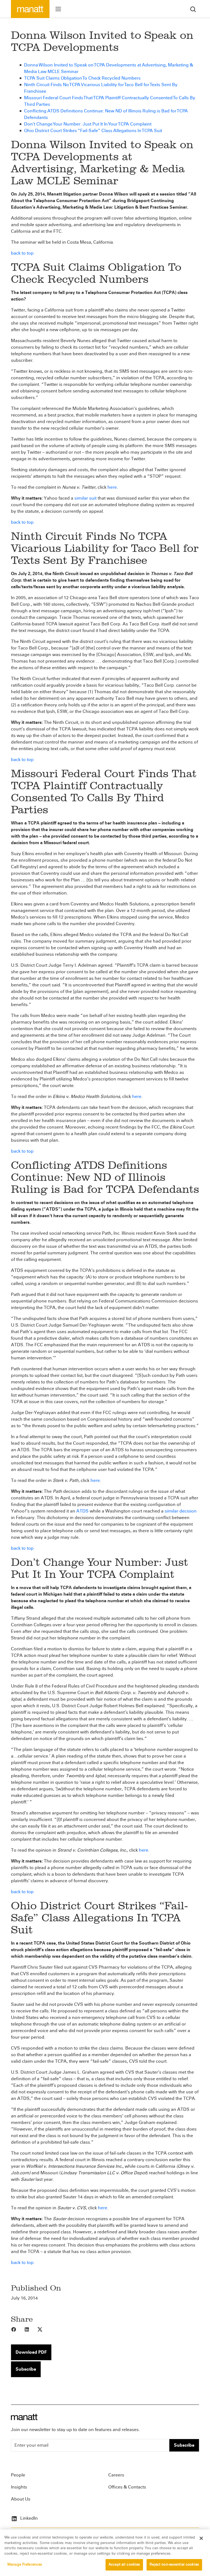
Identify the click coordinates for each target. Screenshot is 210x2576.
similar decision (181, 1511)
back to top (22, 253)
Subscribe (26, 2369)
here (112, 487)
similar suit (85, 498)
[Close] (201, 2538)
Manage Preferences (25, 2565)
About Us (21, 2499)
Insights (19, 2487)
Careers (116, 2475)
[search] (193, 9)
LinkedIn (28, 2518)
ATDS (82, 1511)
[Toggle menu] (58, 9)
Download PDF (31, 2352)
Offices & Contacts (127, 2487)
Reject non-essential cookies (174, 2565)
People (18, 2475)
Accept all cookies (124, 2565)
